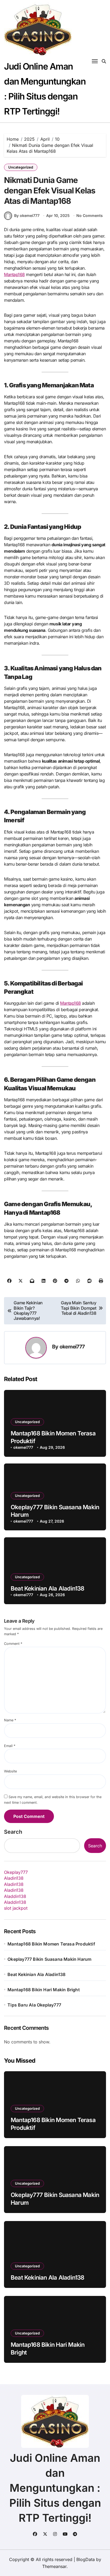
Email (10, 1746)
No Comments (90, 215)
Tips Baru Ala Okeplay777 (34, 2005)
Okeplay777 (16, 1872)
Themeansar (54, 2566)
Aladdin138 (15, 1896)
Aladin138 (14, 1878)
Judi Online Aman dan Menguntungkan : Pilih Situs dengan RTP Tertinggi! (55, 2488)
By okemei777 (27, 215)
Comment (13, 1644)
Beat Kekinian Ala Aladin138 (48, 1588)
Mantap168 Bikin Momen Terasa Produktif (51, 1944)
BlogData (86, 2559)
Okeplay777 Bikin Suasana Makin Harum (49, 1959)
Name (10, 1720)
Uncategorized (21, 167)
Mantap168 (14, 274)
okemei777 (72, 1347)
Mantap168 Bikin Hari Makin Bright (44, 1990)
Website (10, 1771)
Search (13, 1832)
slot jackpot (16, 1908)
